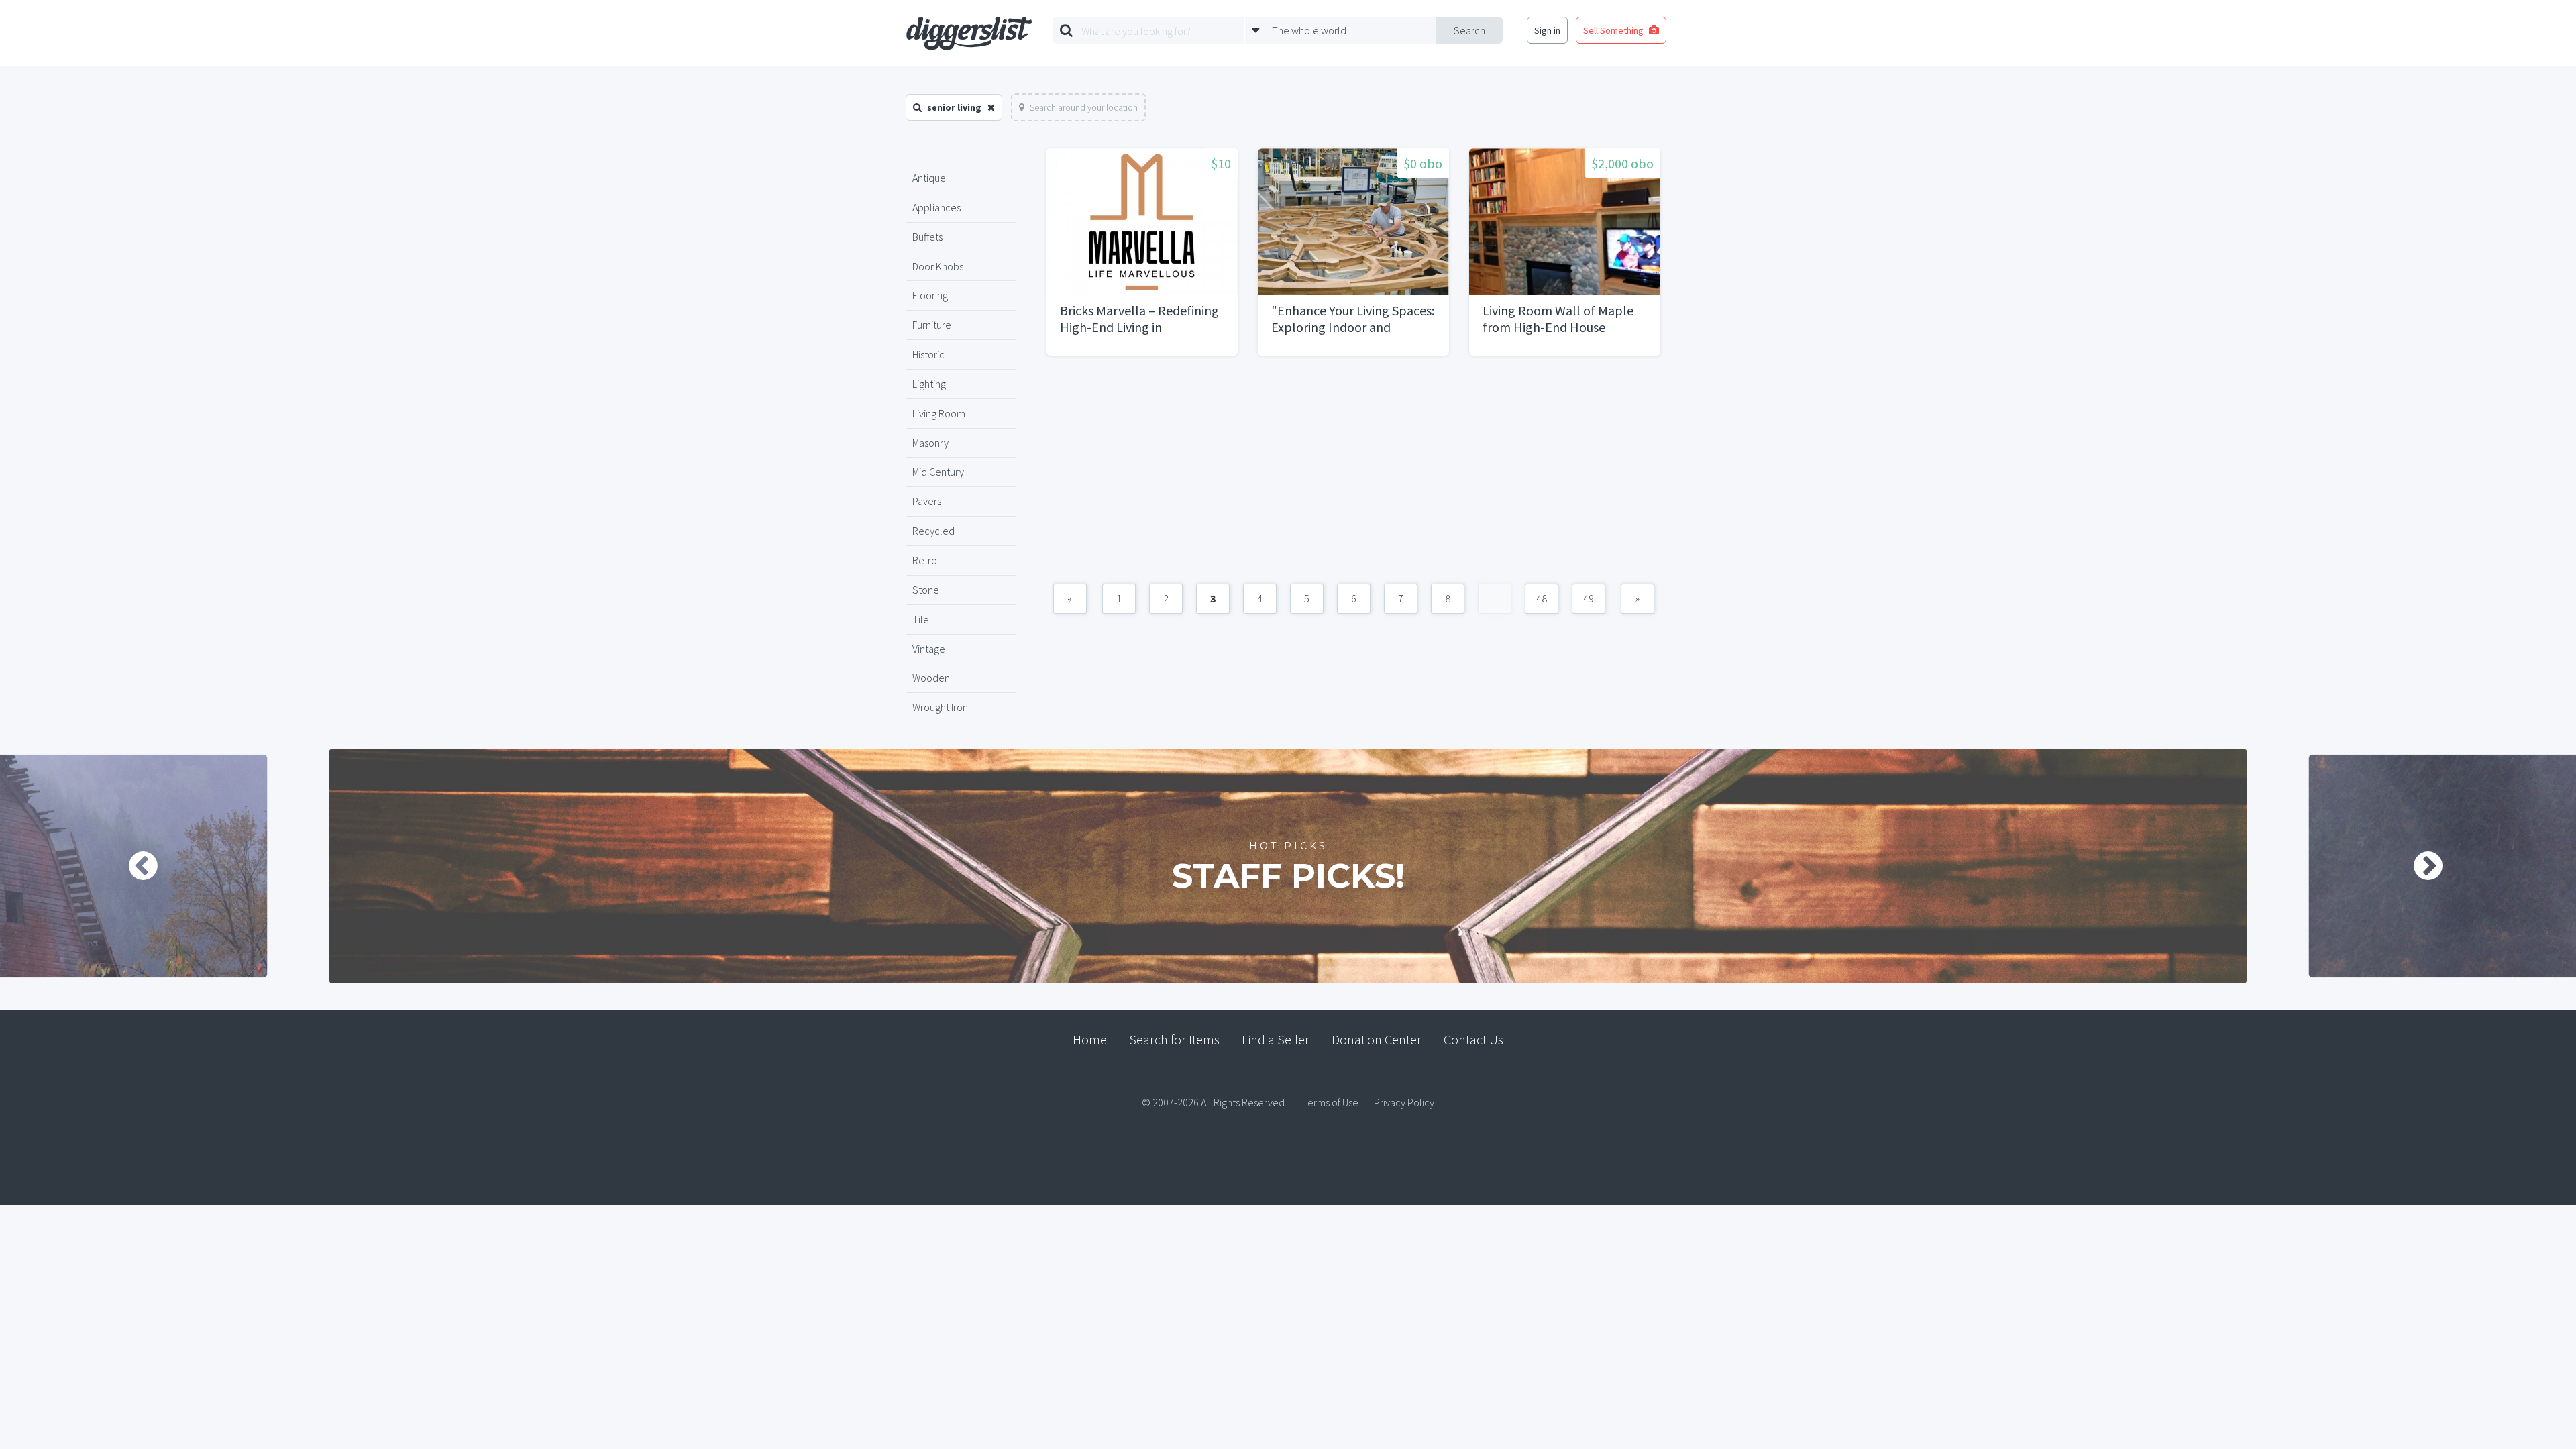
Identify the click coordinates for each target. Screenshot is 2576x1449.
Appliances (936, 207)
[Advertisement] (1353, 476)
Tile (921, 619)
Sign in (1547, 30)
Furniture (932, 325)
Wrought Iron (940, 707)
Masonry (930, 443)
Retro (925, 560)
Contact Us (1473, 1039)
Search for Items (1174, 1039)
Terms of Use (1330, 1102)
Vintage (929, 649)
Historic (928, 354)
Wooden (931, 678)
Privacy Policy (1404, 1102)
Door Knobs (938, 266)
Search (1469, 30)
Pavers (927, 501)
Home (1090, 1039)
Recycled (933, 531)
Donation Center (1377, 1039)
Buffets (927, 237)
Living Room (939, 413)
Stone (926, 590)
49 (1589, 598)
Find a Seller (1276, 1039)
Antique (929, 178)
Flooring (930, 295)
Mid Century (938, 472)
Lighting (929, 384)
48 (1542, 598)
